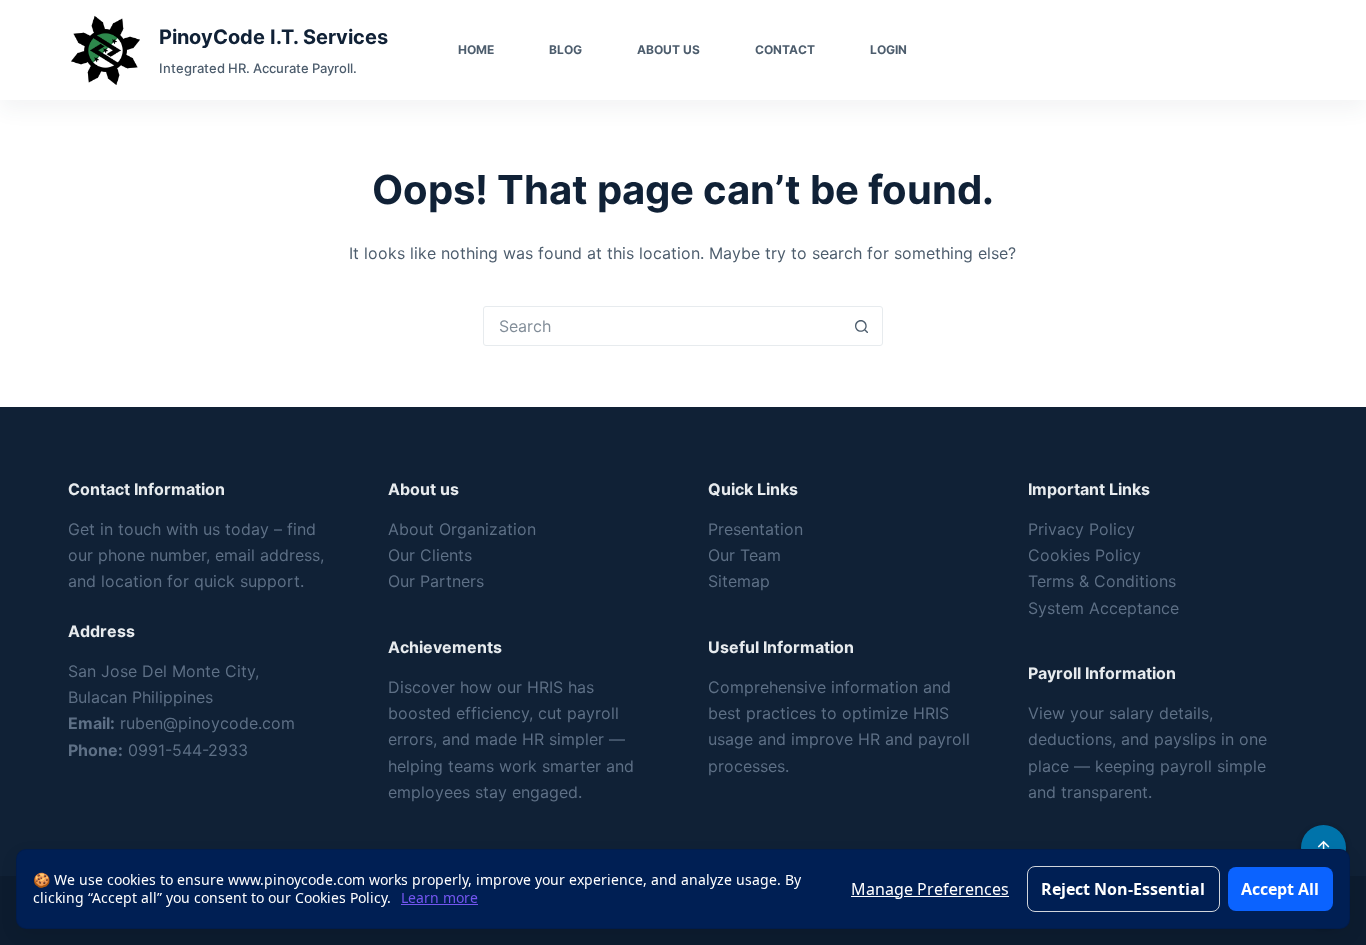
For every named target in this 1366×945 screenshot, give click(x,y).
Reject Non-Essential (1123, 889)
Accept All (1280, 889)
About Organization (462, 529)
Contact (785, 49)
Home (476, 49)
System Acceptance (1103, 608)
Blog (565, 49)
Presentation (755, 529)
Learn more (439, 897)
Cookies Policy (1084, 555)
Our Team (744, 555)
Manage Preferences (930, 889)
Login (888, 49)
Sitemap (739, 581)
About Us (668, 49)
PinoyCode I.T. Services (273, 37)
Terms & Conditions (1102, 581)
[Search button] (862, 326)
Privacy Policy (1081, 529)
